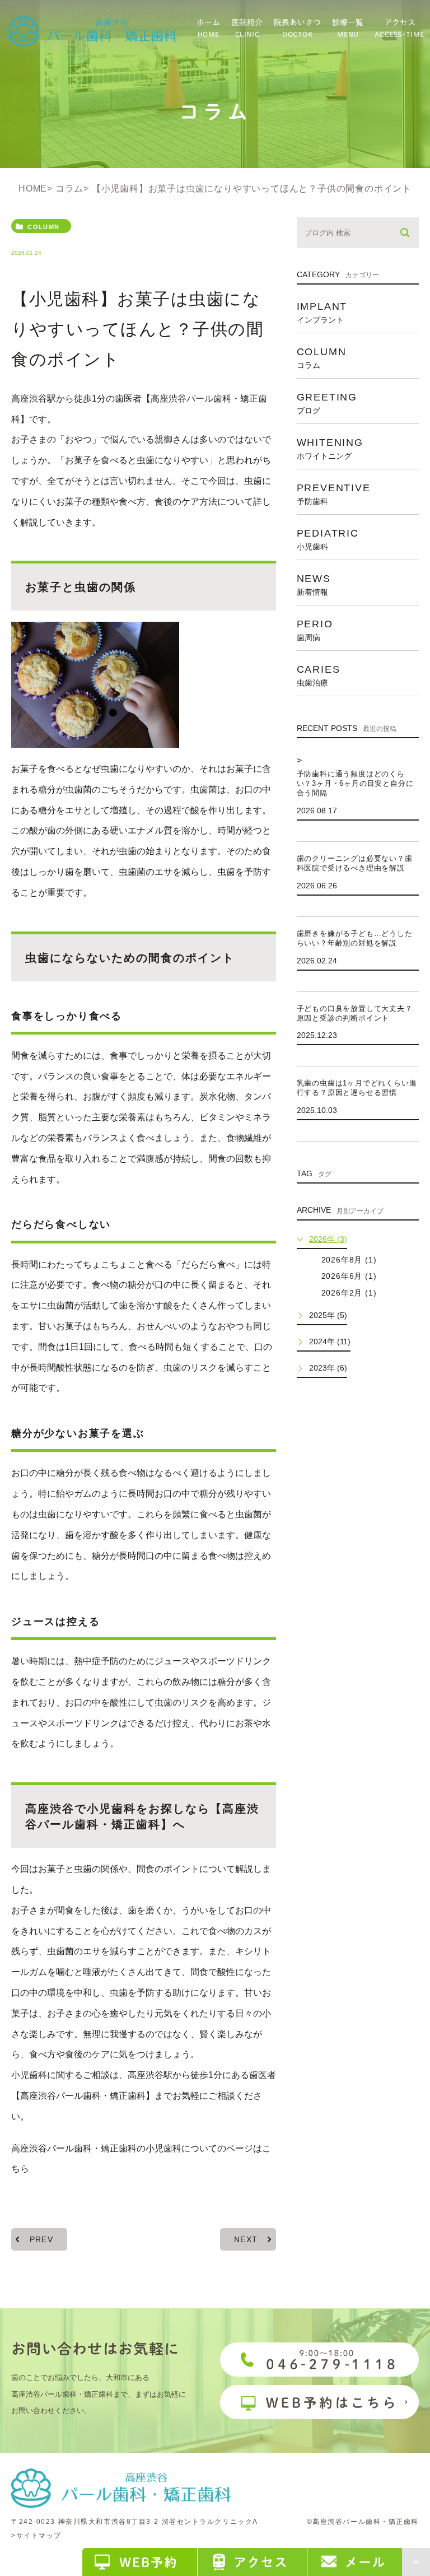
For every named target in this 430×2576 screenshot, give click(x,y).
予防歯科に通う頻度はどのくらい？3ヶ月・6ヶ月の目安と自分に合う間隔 (355, 783)
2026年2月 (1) (349, 1293)
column (43, 227)
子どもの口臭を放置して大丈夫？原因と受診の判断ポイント (355, 1013)
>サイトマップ (36, 2536)
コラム (69, 188)
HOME (33, 188)
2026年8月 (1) (349, 1260)
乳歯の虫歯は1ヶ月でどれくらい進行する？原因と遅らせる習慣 (357, 1088)
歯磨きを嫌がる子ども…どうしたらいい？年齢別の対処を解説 (355, 938)
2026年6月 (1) (349, 1276)
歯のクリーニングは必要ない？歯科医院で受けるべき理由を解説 (355, 863)
